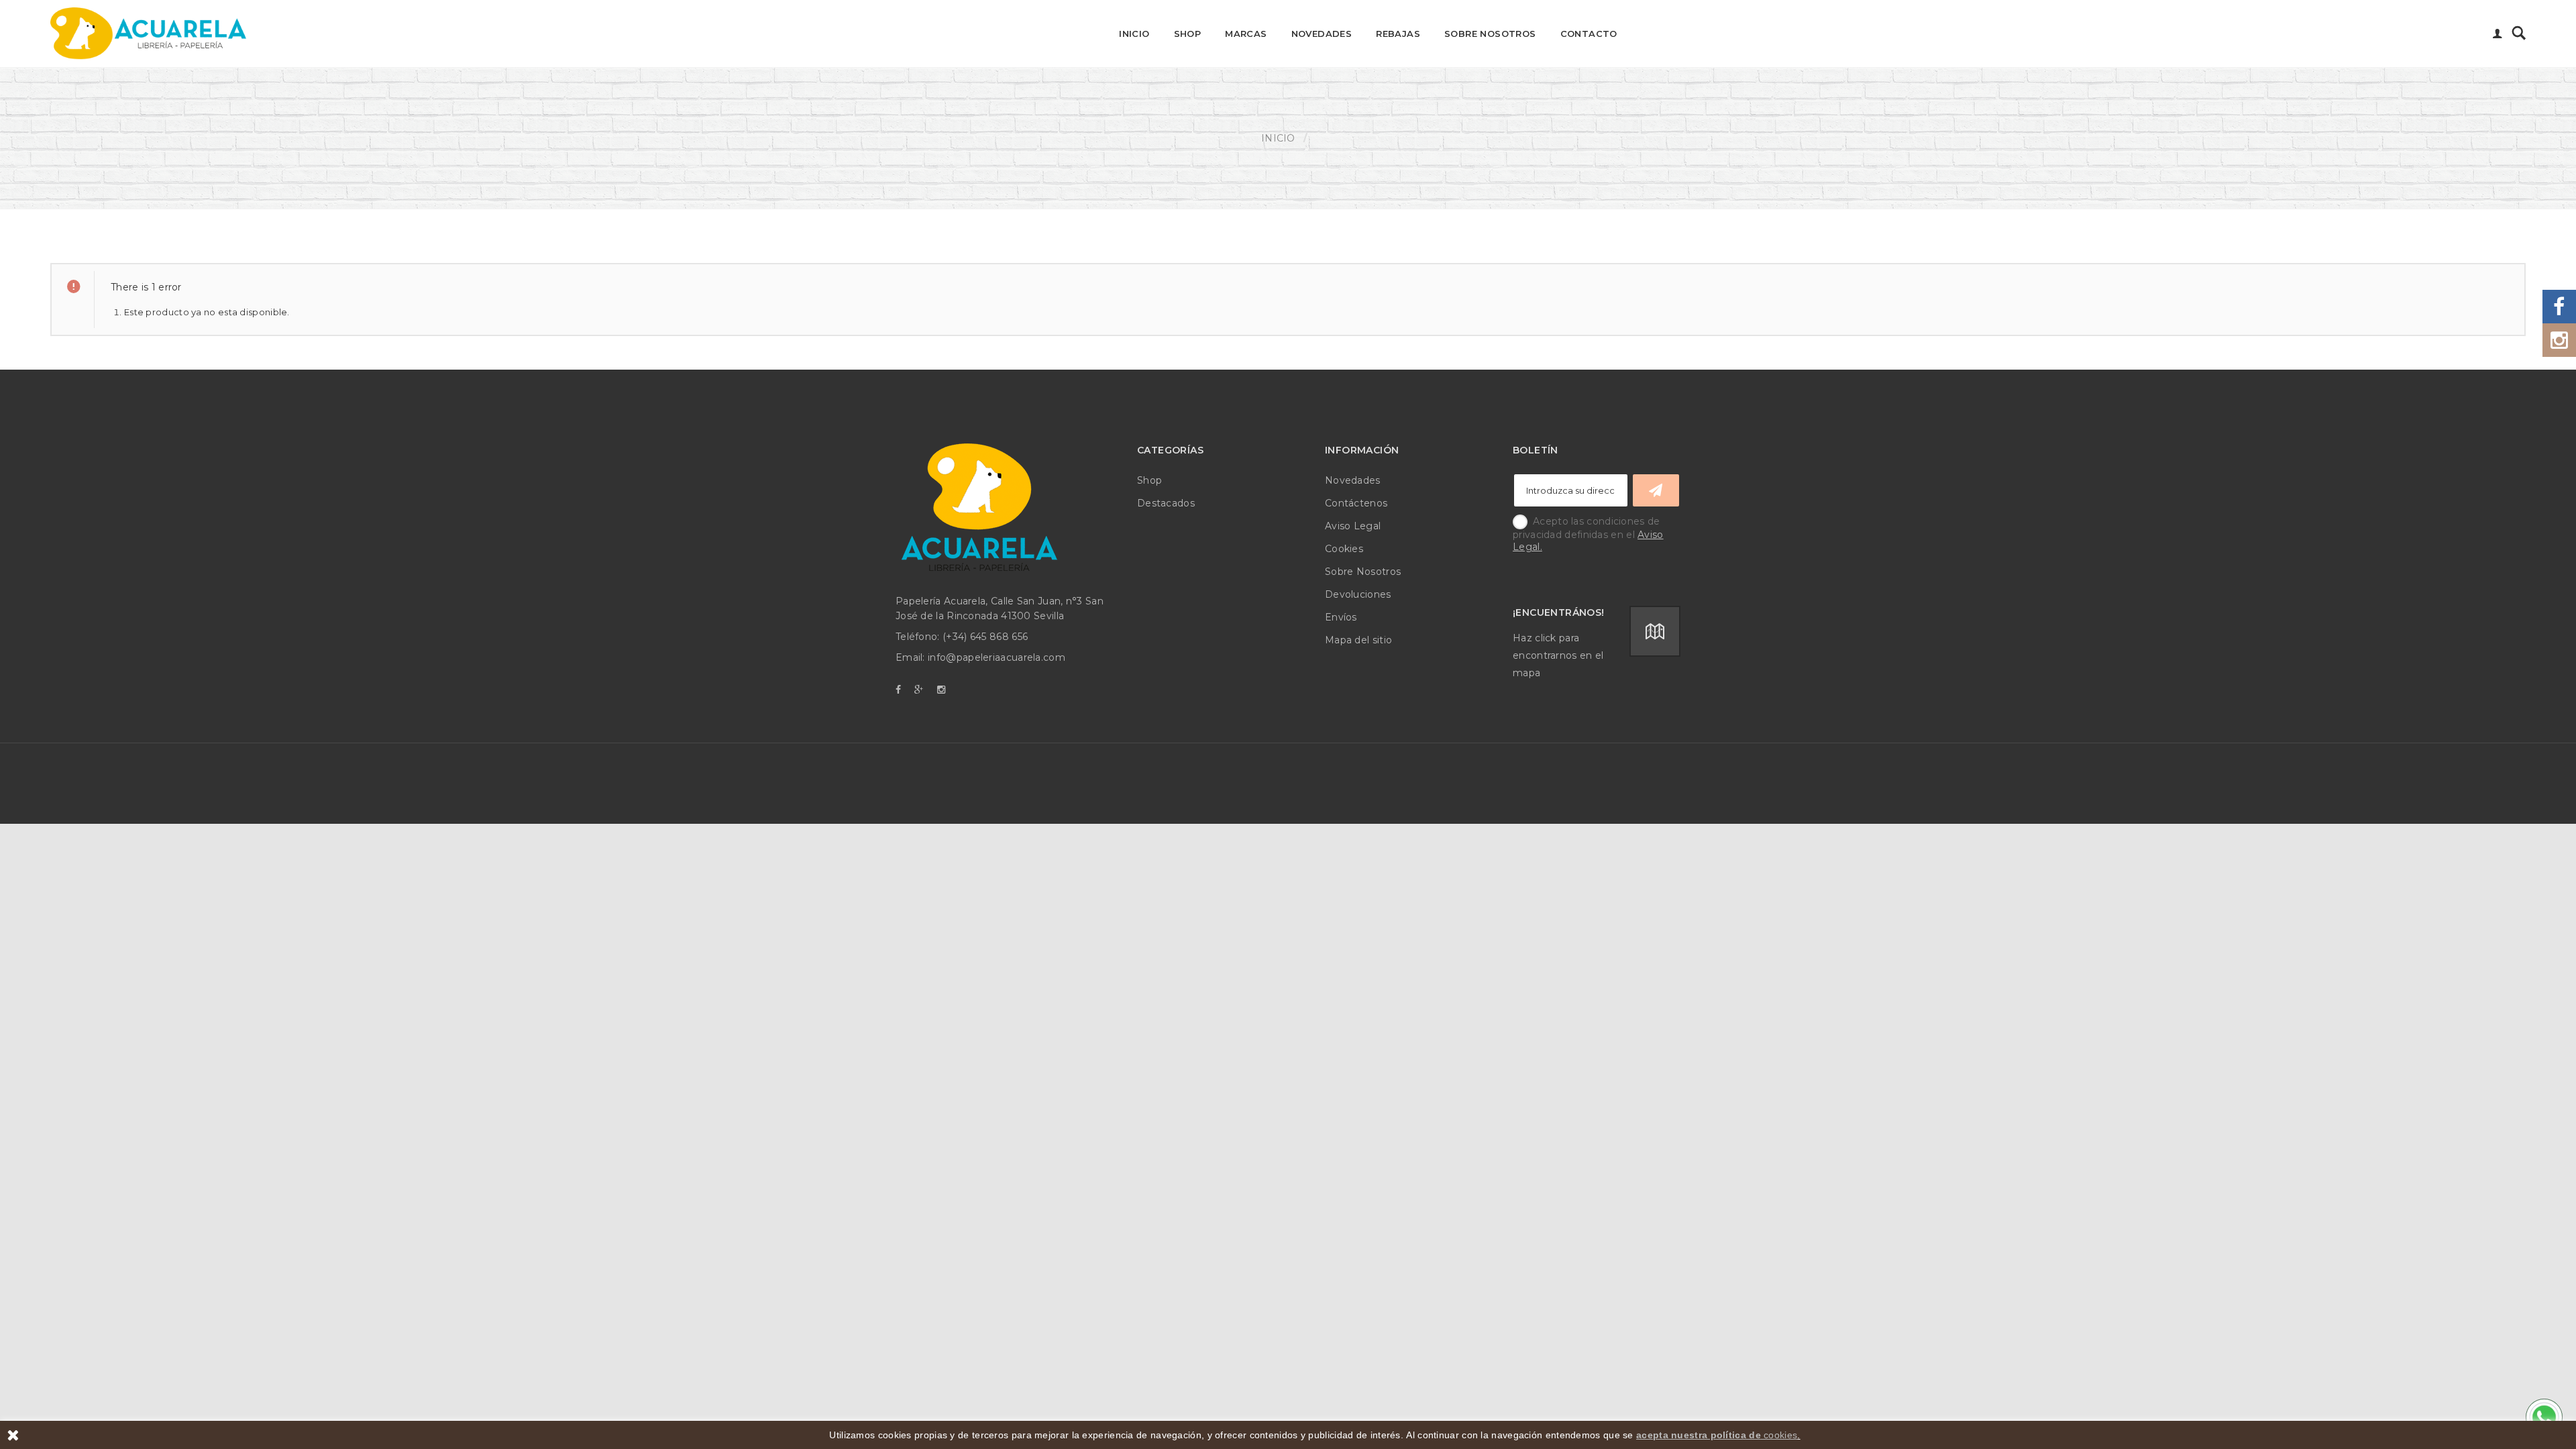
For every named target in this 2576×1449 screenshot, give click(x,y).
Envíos (1341, 617)
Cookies (1344, 549)
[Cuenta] (2498, 35)
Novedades (1322, 34)
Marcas (1246, 34)
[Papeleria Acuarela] (148, 34)
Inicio (1134, 34)
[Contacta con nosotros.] (2542, 1415)
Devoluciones (1358, 594)
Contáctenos (1356, 503)
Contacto (1589, 34)
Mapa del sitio (1358, 640)
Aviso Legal (1353, 526)
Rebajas (1398, 34)
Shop (1188, 34)
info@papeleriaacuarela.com (997, 657)
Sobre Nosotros (1490, 34)
